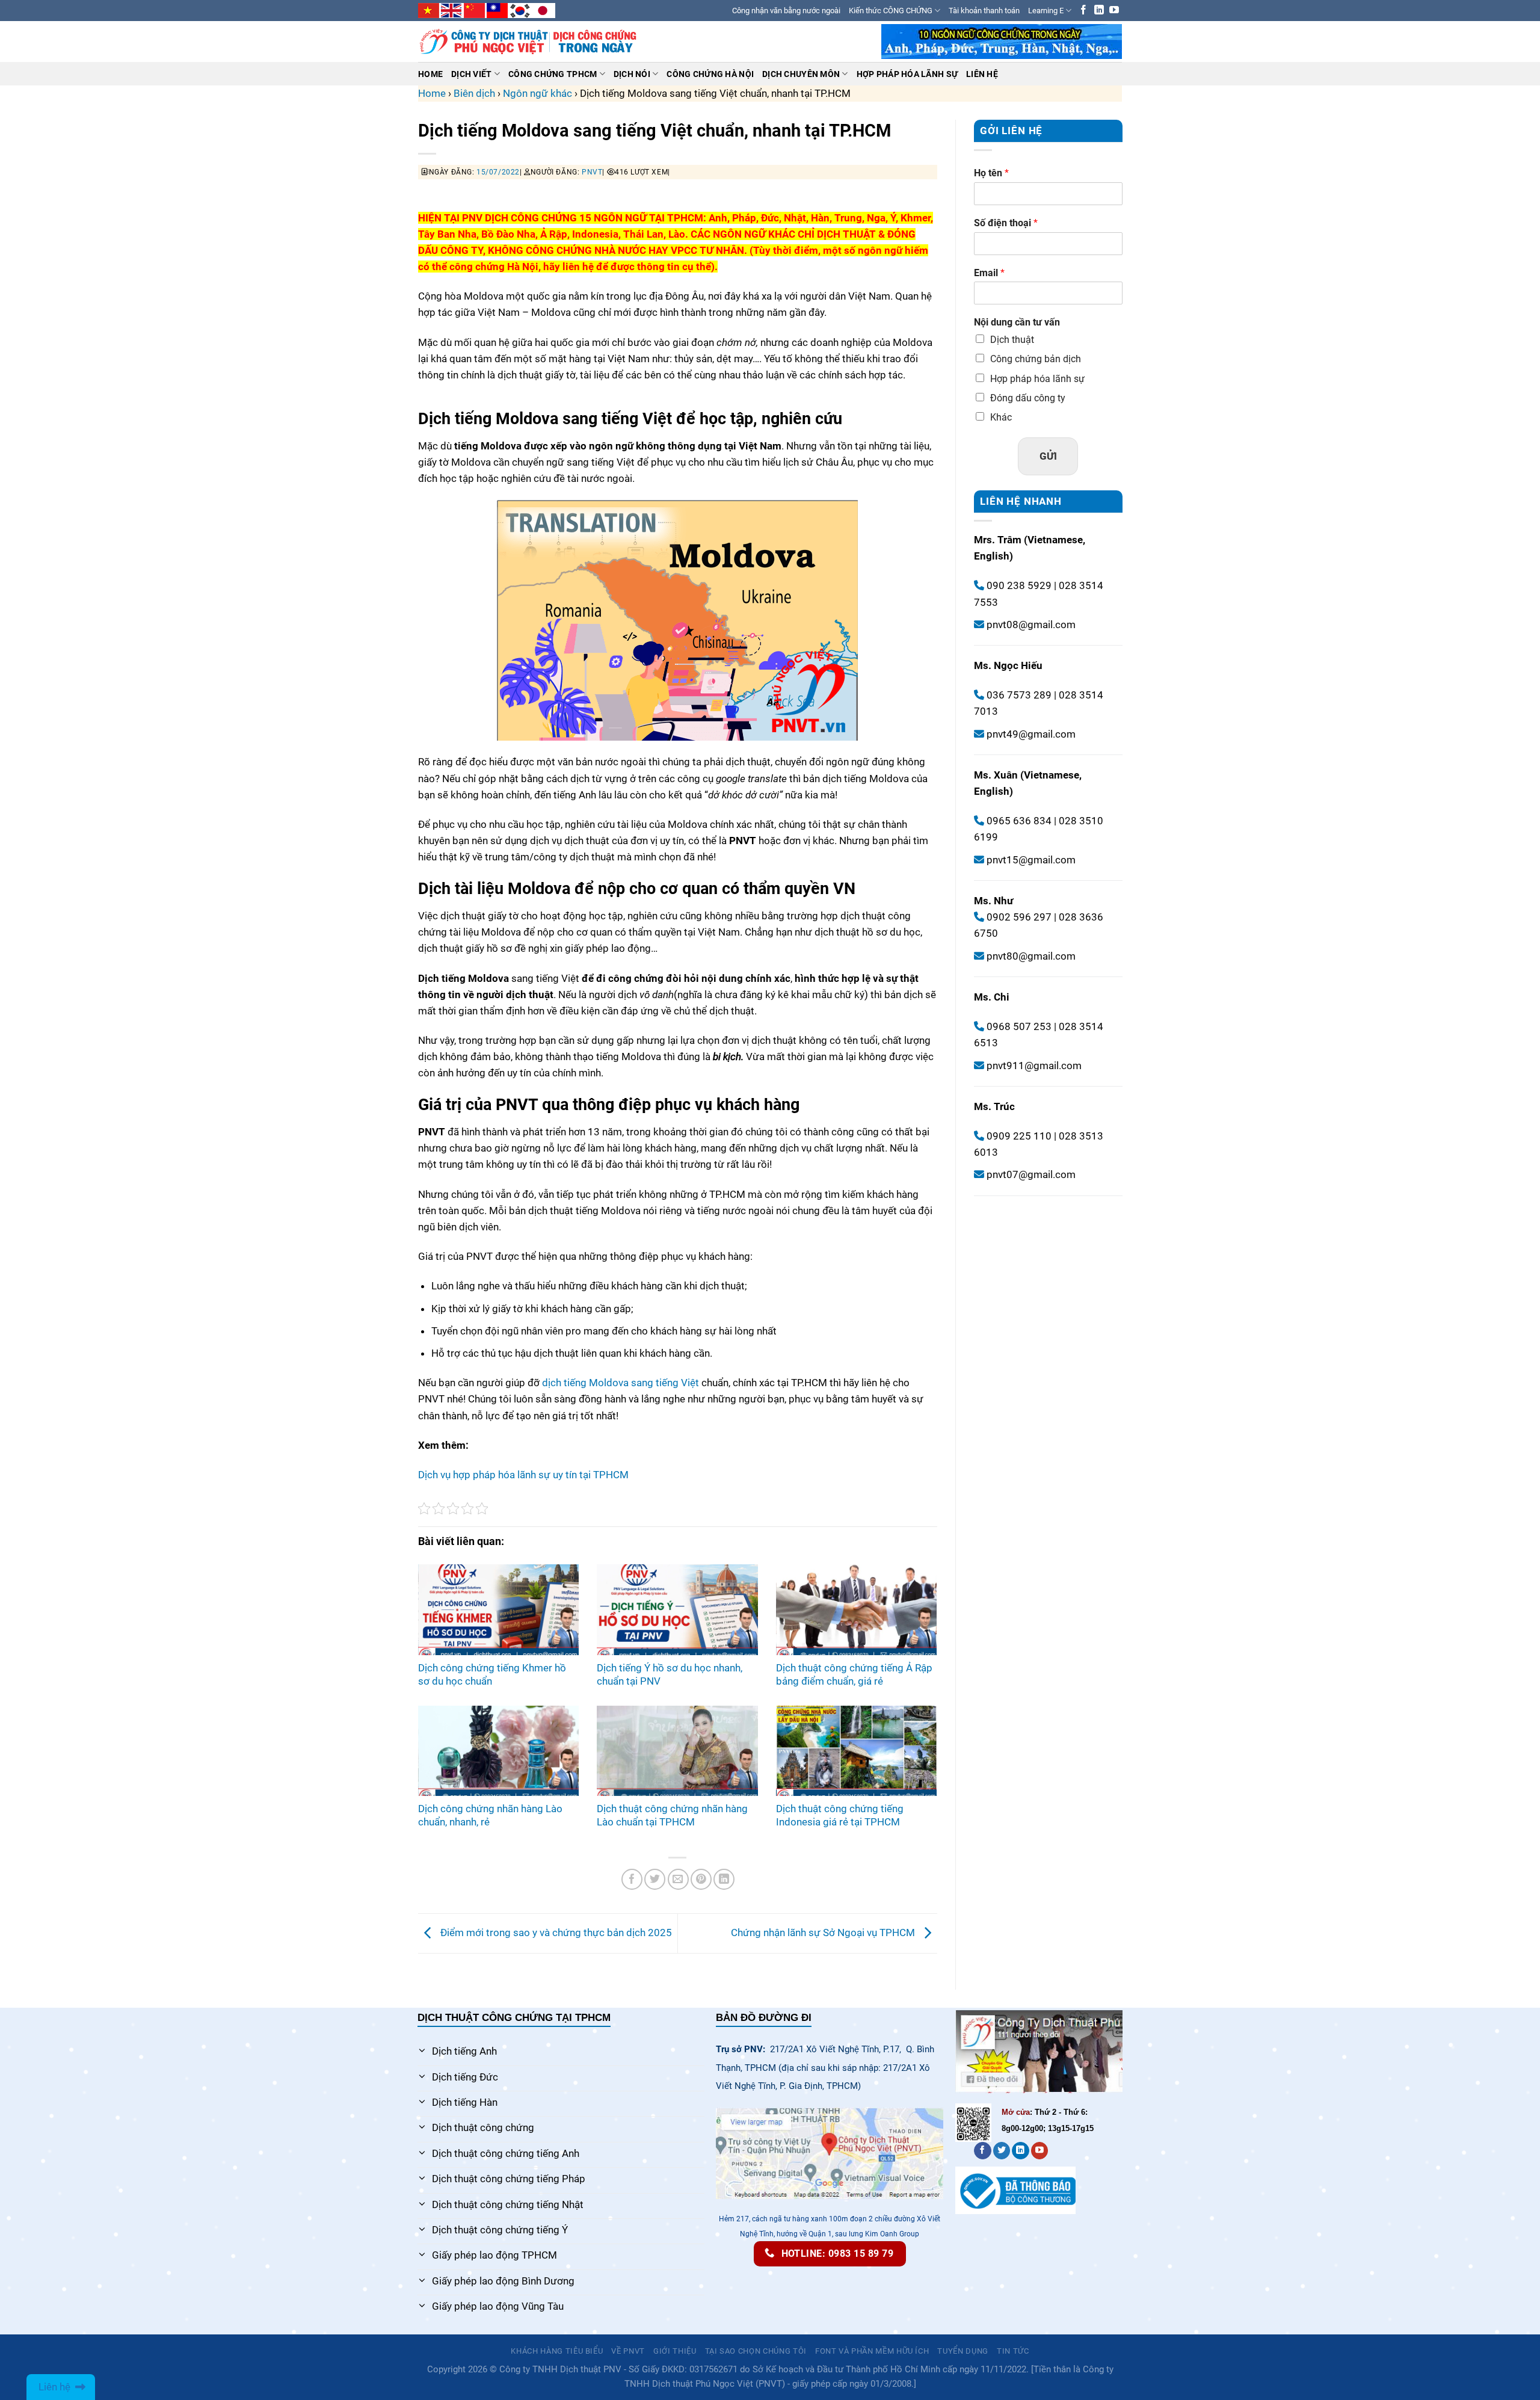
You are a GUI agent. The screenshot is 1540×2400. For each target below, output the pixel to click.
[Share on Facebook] (632, 1879)
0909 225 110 (1018, 1136)
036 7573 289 (1018, 696)
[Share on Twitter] (655, 1879)
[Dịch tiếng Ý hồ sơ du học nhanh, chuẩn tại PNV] (677, 1609)
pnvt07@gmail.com (1031, 1175)
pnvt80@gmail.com (1031, 956)
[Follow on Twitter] (1002, 2151)
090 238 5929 (1019, 586)
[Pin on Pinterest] (701, 1879)
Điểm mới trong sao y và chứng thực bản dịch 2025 (555, 1933)
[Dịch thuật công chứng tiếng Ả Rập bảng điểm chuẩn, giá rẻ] (856, 1609)
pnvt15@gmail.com (1031, 860)
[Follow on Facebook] (1083, 11)
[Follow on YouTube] (1114, 11)
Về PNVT (628, 2351)
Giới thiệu (675, 2351)
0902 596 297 (1018, 918)
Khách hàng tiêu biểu (557, 2351)
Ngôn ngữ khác (537, 93)
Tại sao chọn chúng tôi (756, 2351)
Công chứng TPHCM (553, 74)
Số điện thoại (1006, 223)
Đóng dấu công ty (1028, 398)
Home (430, 74)
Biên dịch (474, 93)
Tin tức (1013, 2351)
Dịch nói (632, 74)
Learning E (1046, 11)
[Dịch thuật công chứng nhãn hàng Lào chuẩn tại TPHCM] (677, 1751)
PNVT (592, 172)
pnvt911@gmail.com (1034, 1066)
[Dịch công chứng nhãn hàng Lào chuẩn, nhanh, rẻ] (498, 1751)
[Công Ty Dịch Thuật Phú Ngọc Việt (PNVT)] (528, 42)
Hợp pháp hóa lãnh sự (1037, 379)
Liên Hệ (982, 74)
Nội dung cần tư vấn (1017, 323)
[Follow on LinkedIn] (1099, 11)
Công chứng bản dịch (1036, 359)
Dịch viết (471, 74)
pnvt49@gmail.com (1031, 734)
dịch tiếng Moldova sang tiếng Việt (621, 1383)
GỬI (1048, 456)
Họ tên (991, 173)
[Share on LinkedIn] (724, 1879)
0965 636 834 (1018, 821)
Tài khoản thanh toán (984, 11)
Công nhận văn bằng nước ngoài (786, 11)
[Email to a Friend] (678, 1879)
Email (989, 273)
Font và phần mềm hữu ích (872, 2351)
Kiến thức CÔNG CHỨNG (891, 11)
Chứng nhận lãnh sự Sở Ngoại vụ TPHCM (824, 1933)
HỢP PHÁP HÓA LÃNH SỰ (907, 74)
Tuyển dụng (963, 2351)
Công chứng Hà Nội (710, 74)
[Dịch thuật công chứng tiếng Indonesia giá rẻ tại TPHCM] (856, 1751)
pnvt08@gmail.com (1031, 625)
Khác (1001, 417)
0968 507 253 (1018, 1026)
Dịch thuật (1012, 340)
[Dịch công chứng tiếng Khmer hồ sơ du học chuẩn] (498, 1609)
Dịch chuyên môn (801, 74)
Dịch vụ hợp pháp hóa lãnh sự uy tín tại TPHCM (523, 1475)
